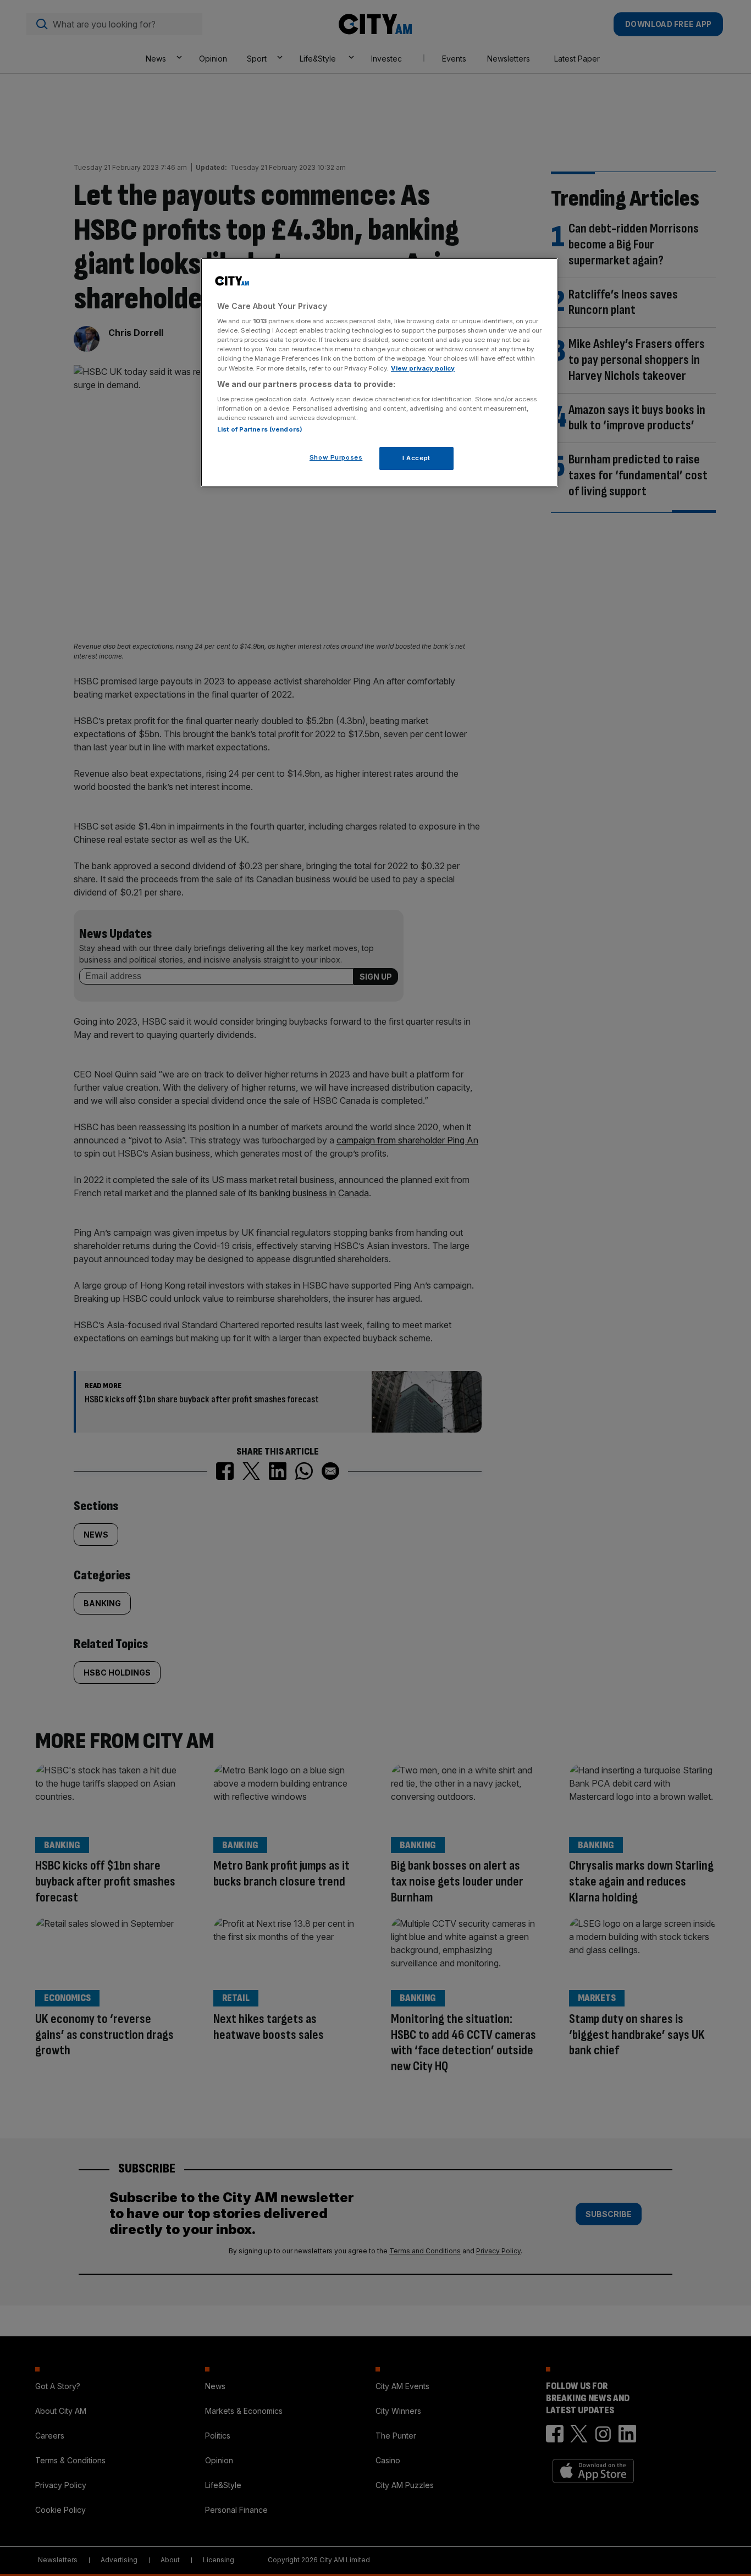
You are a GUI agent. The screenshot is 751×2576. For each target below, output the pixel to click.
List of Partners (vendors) (260, 429)
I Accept (416, 458)
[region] (379, 373)
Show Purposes (336, 457)
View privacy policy (423, 368)
